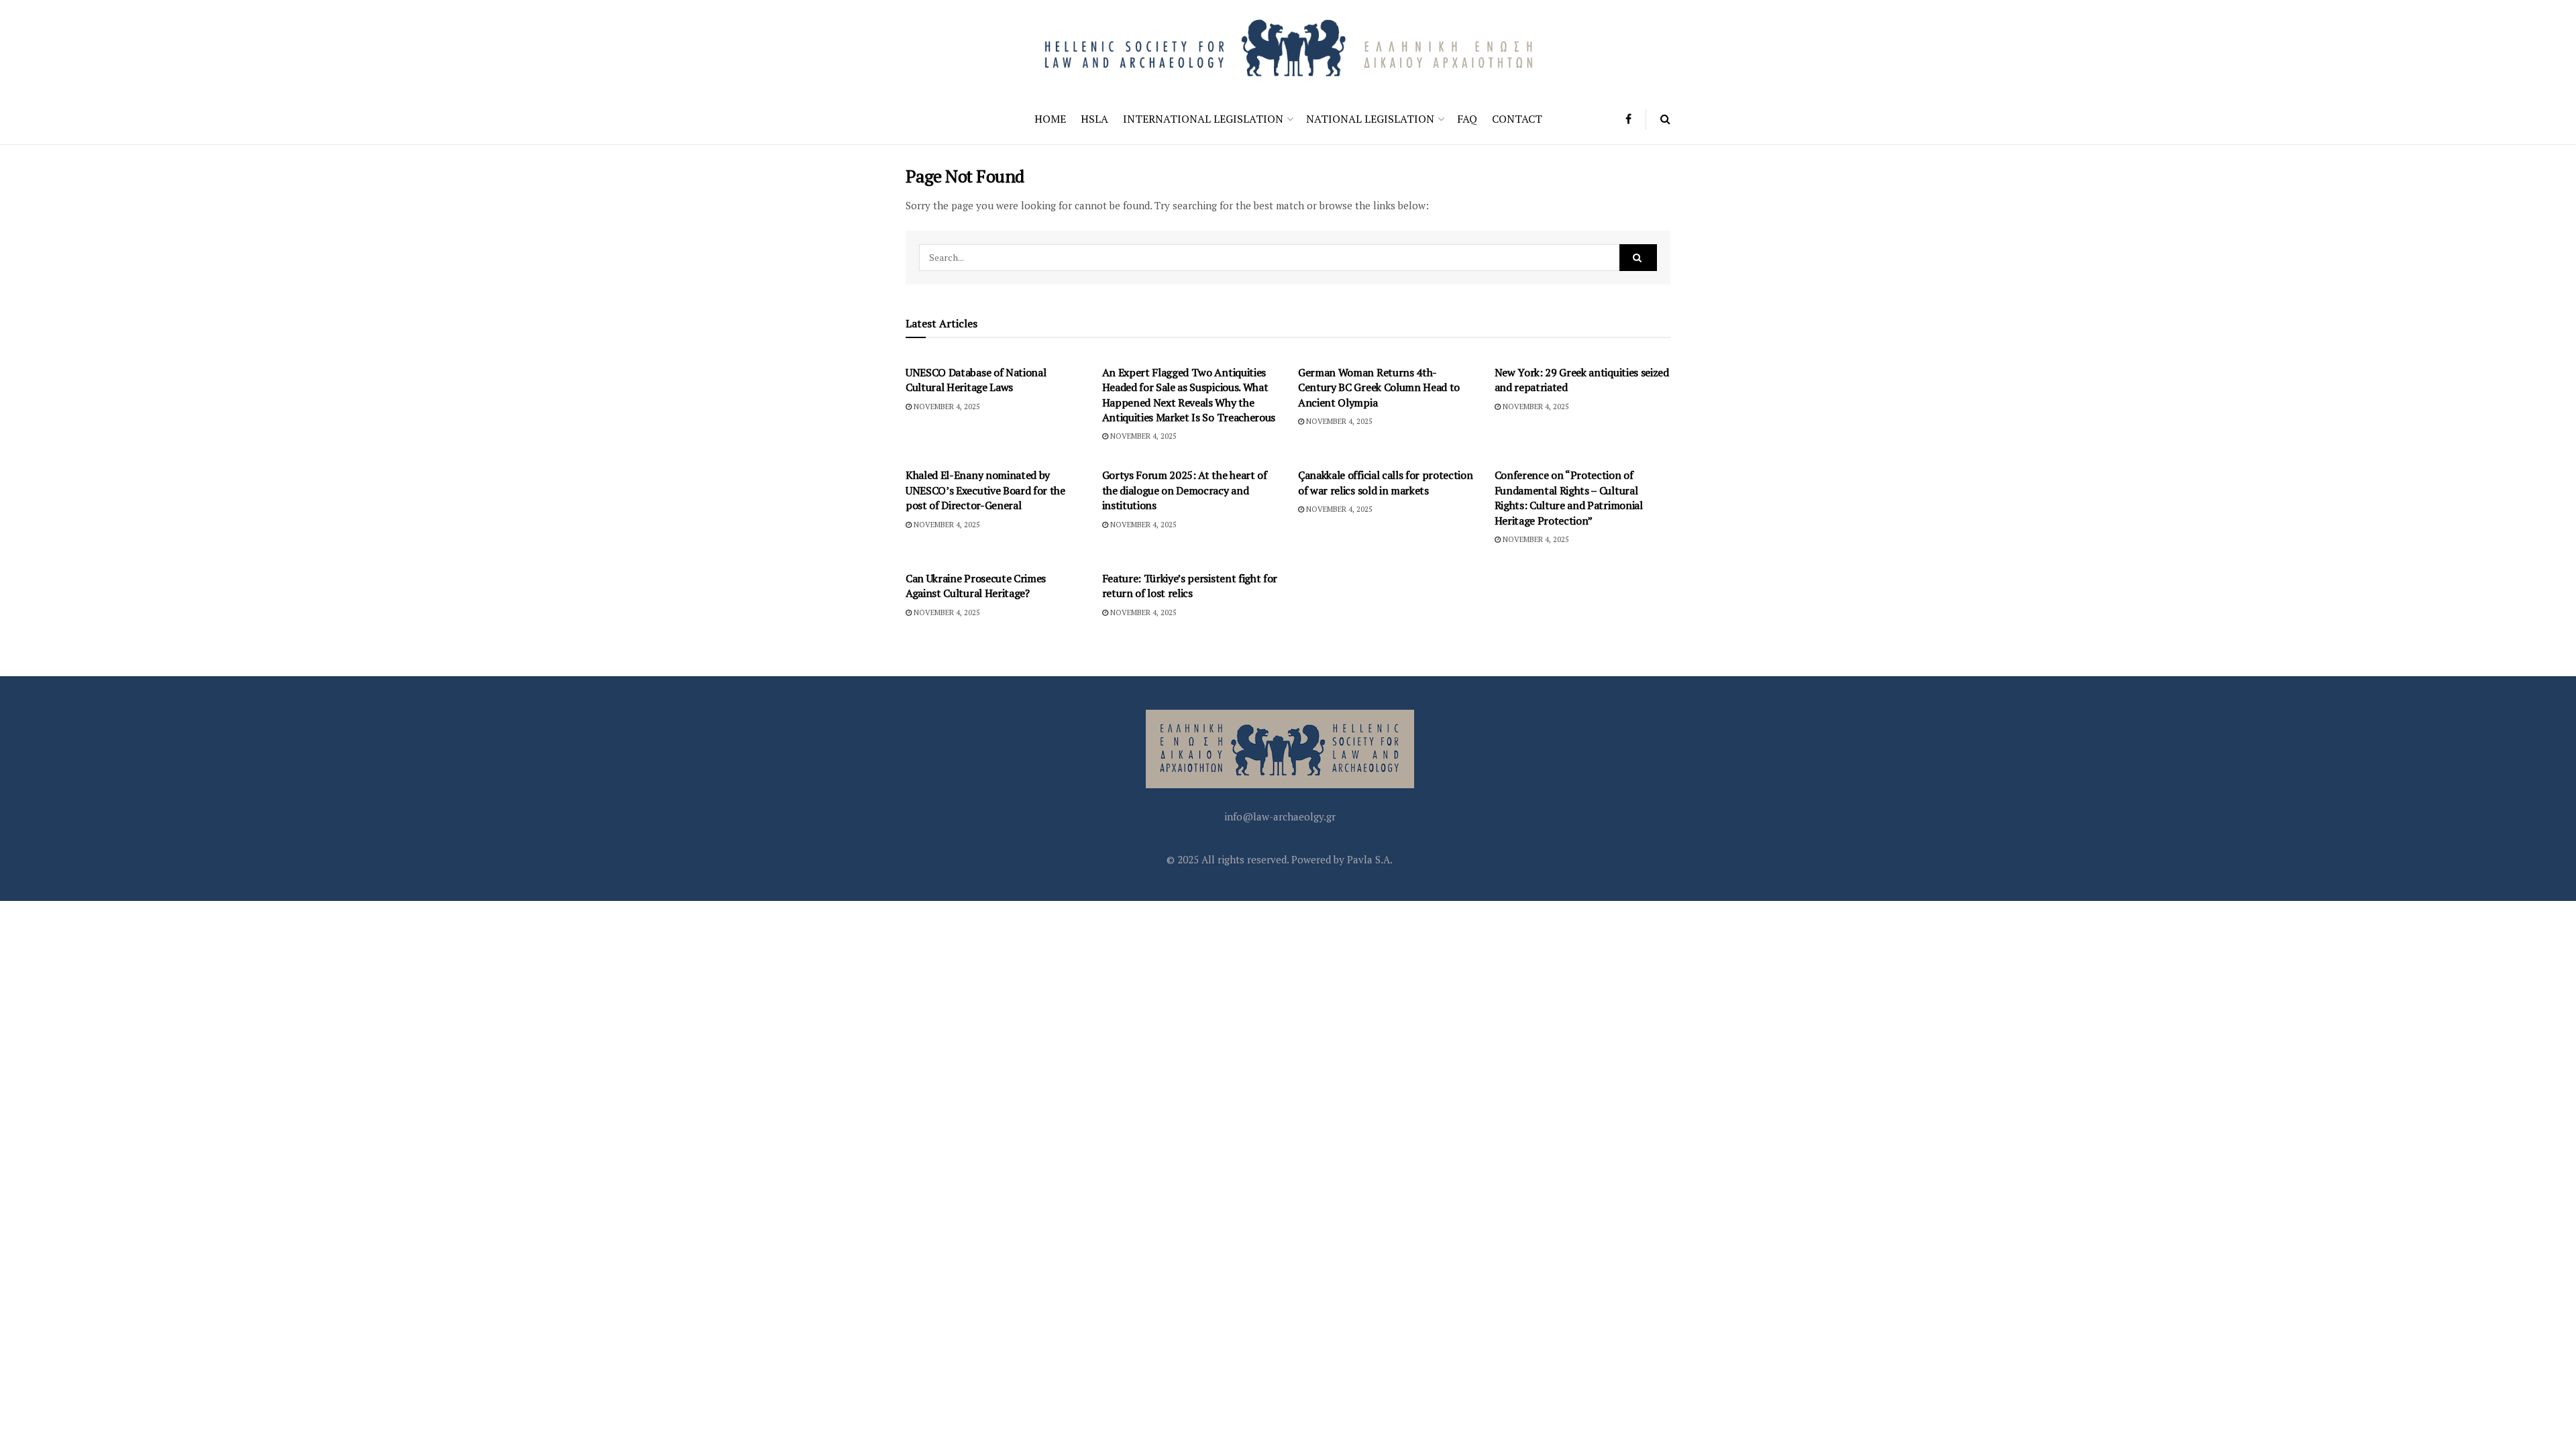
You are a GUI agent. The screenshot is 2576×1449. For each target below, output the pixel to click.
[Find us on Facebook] (1628, 119)
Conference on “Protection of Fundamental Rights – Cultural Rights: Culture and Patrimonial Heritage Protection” (1569, 497)
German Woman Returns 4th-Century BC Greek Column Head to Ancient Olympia (1379, 387)
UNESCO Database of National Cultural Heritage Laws (976, 380)
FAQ (1467, 119)
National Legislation (1370, 119)
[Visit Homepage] (1288, 47)
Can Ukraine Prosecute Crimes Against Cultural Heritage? (976, 586)
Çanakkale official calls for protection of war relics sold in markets (1386, 482)
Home (1050, 119)
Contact (1517, 119)
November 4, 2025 (946, 407)
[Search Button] (1665, 119)
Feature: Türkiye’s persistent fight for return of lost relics (1190, 586)
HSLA (1094, 119)
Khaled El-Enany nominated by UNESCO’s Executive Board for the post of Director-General (985, 490)
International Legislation (1203, 119)
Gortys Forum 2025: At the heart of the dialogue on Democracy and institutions (1185, 490)
